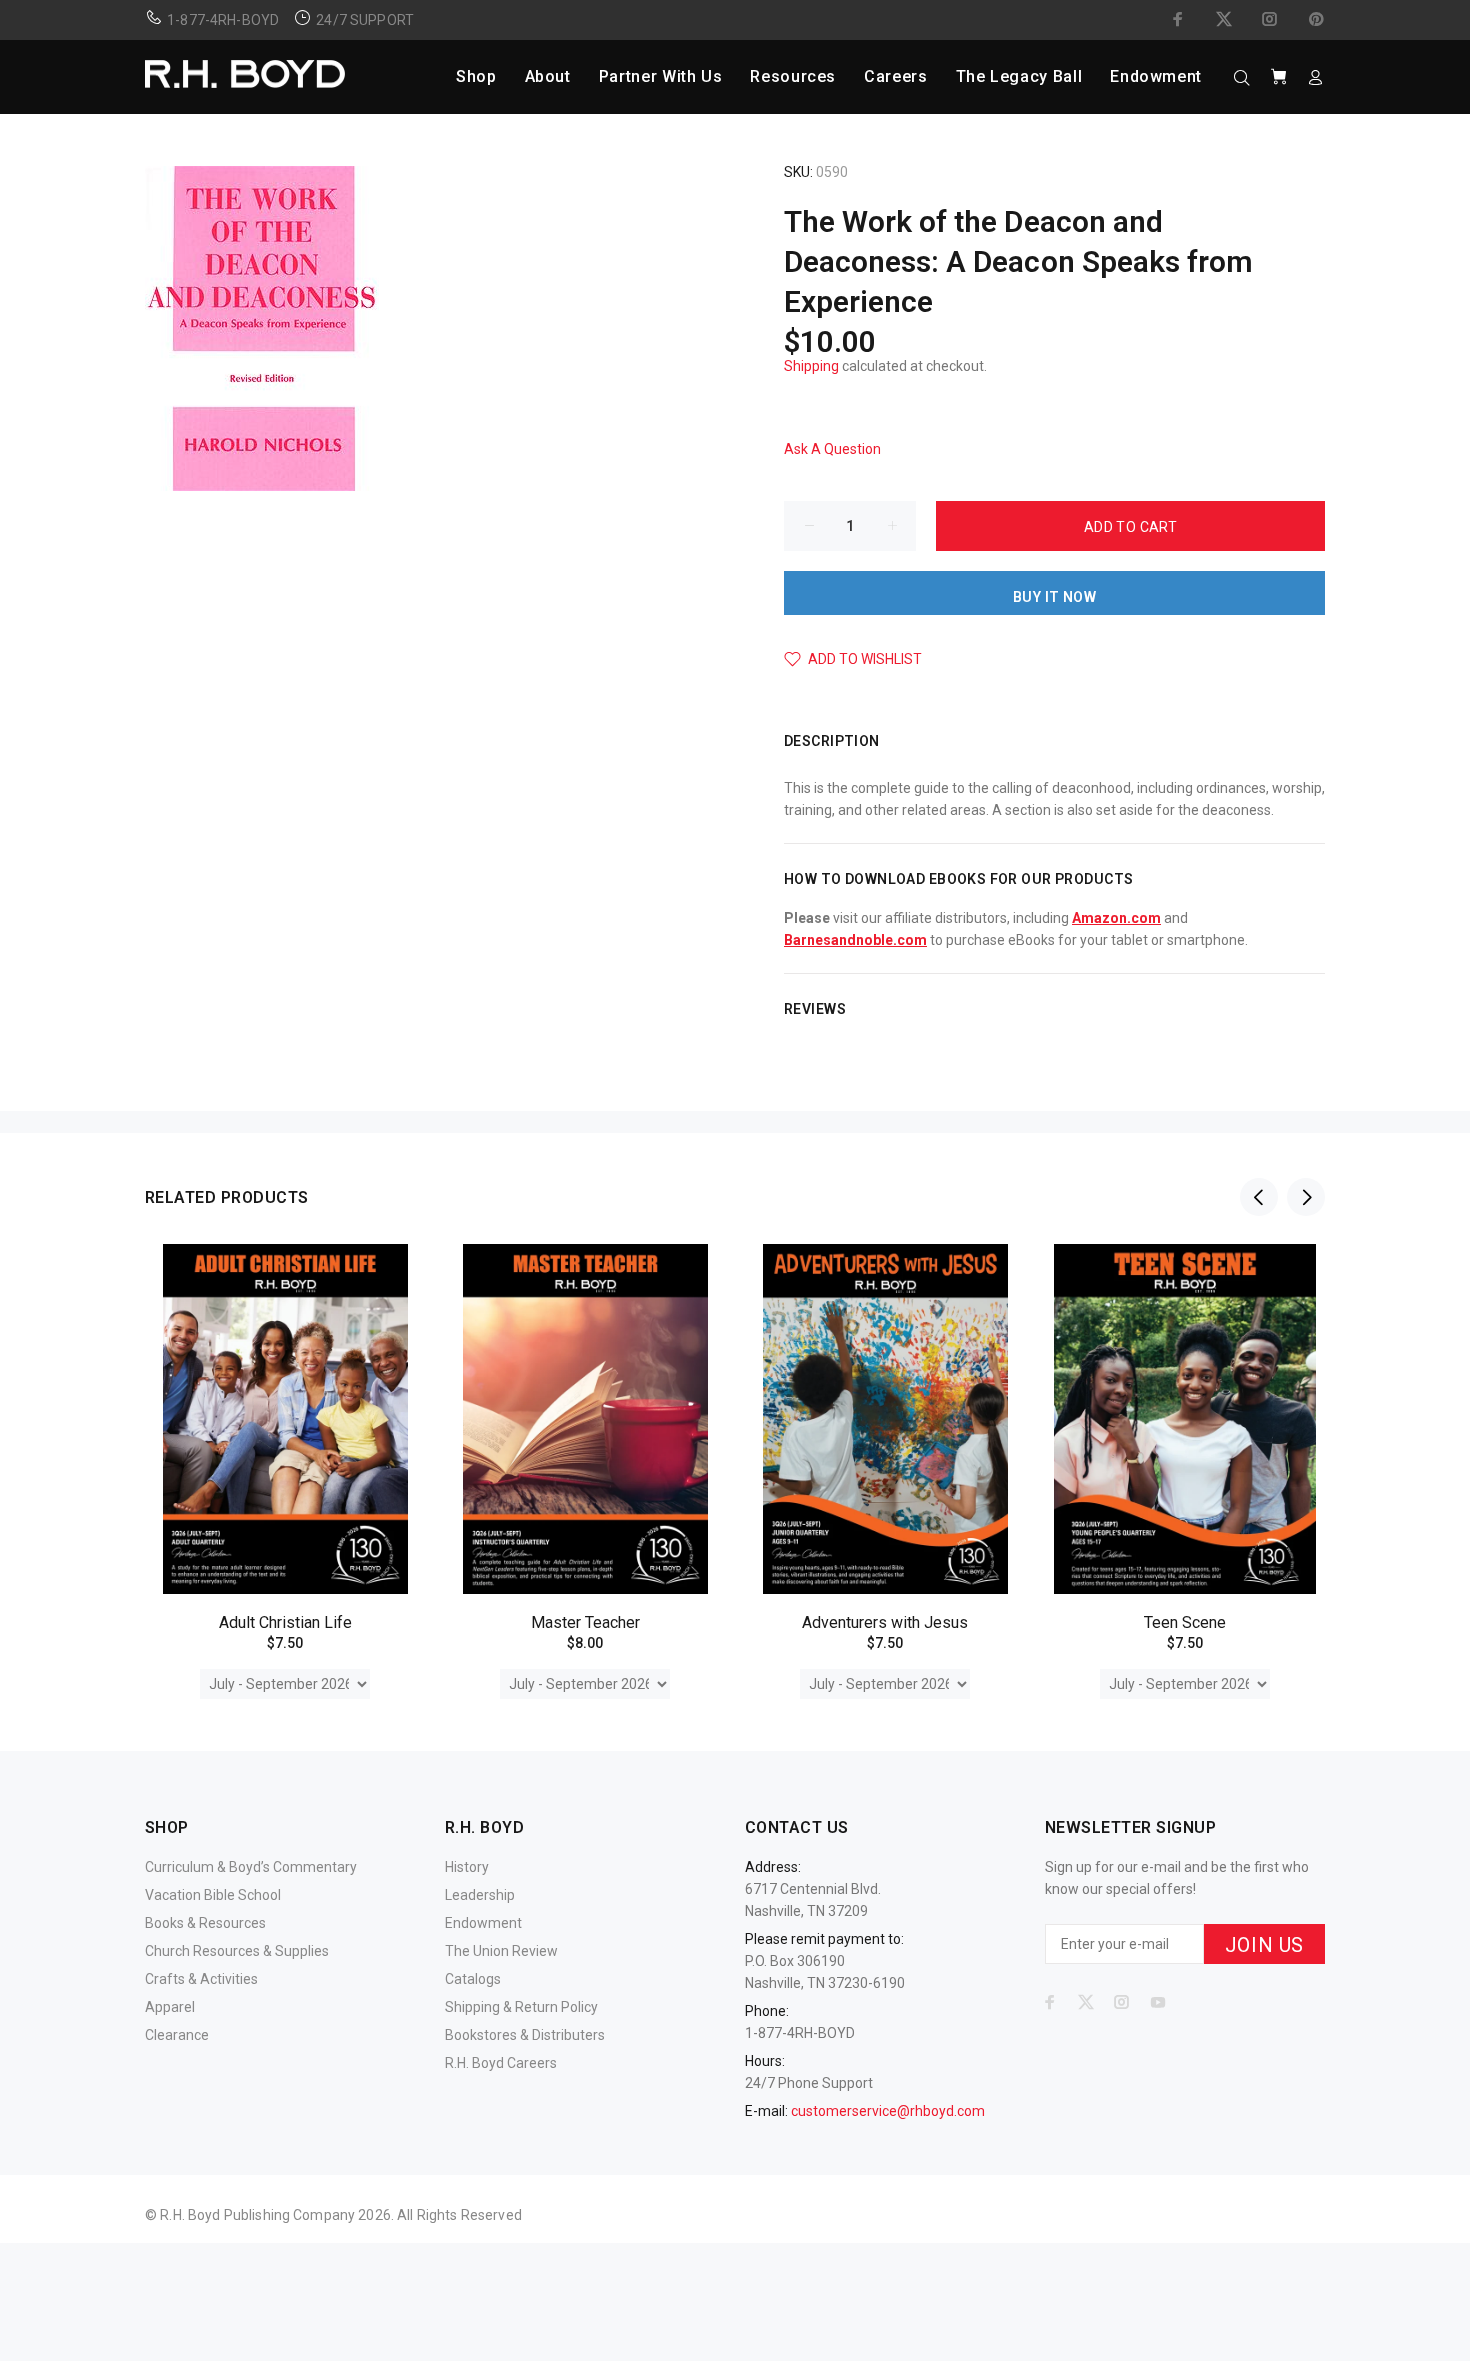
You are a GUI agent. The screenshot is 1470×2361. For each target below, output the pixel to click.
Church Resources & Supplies (237, 1951)
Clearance (177, 2035)
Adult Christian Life (285, 1622)
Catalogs (473, 1979)
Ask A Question (832, 449)
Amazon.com (1116, 918)
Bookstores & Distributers (525, 2035)
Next (1306, 1197)
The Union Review (501, 1951)
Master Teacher (585, 1622)
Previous (1259, 1197)
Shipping (811, 366)
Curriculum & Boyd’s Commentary (251, 1867)
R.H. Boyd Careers (501, 2063)
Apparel (170, 2007)
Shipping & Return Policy (521, 2007)
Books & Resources (205, 1923)
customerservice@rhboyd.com (888, 2111)
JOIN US (1264, 1945)
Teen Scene (1185, 1622)
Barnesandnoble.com (855, 940)
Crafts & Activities (201, 1979)
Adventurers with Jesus (885, 1622)
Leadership (480, 1895)
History (467, 1867)
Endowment (483, 1923)
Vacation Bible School (213, 1895)
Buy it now (1054, 597)
